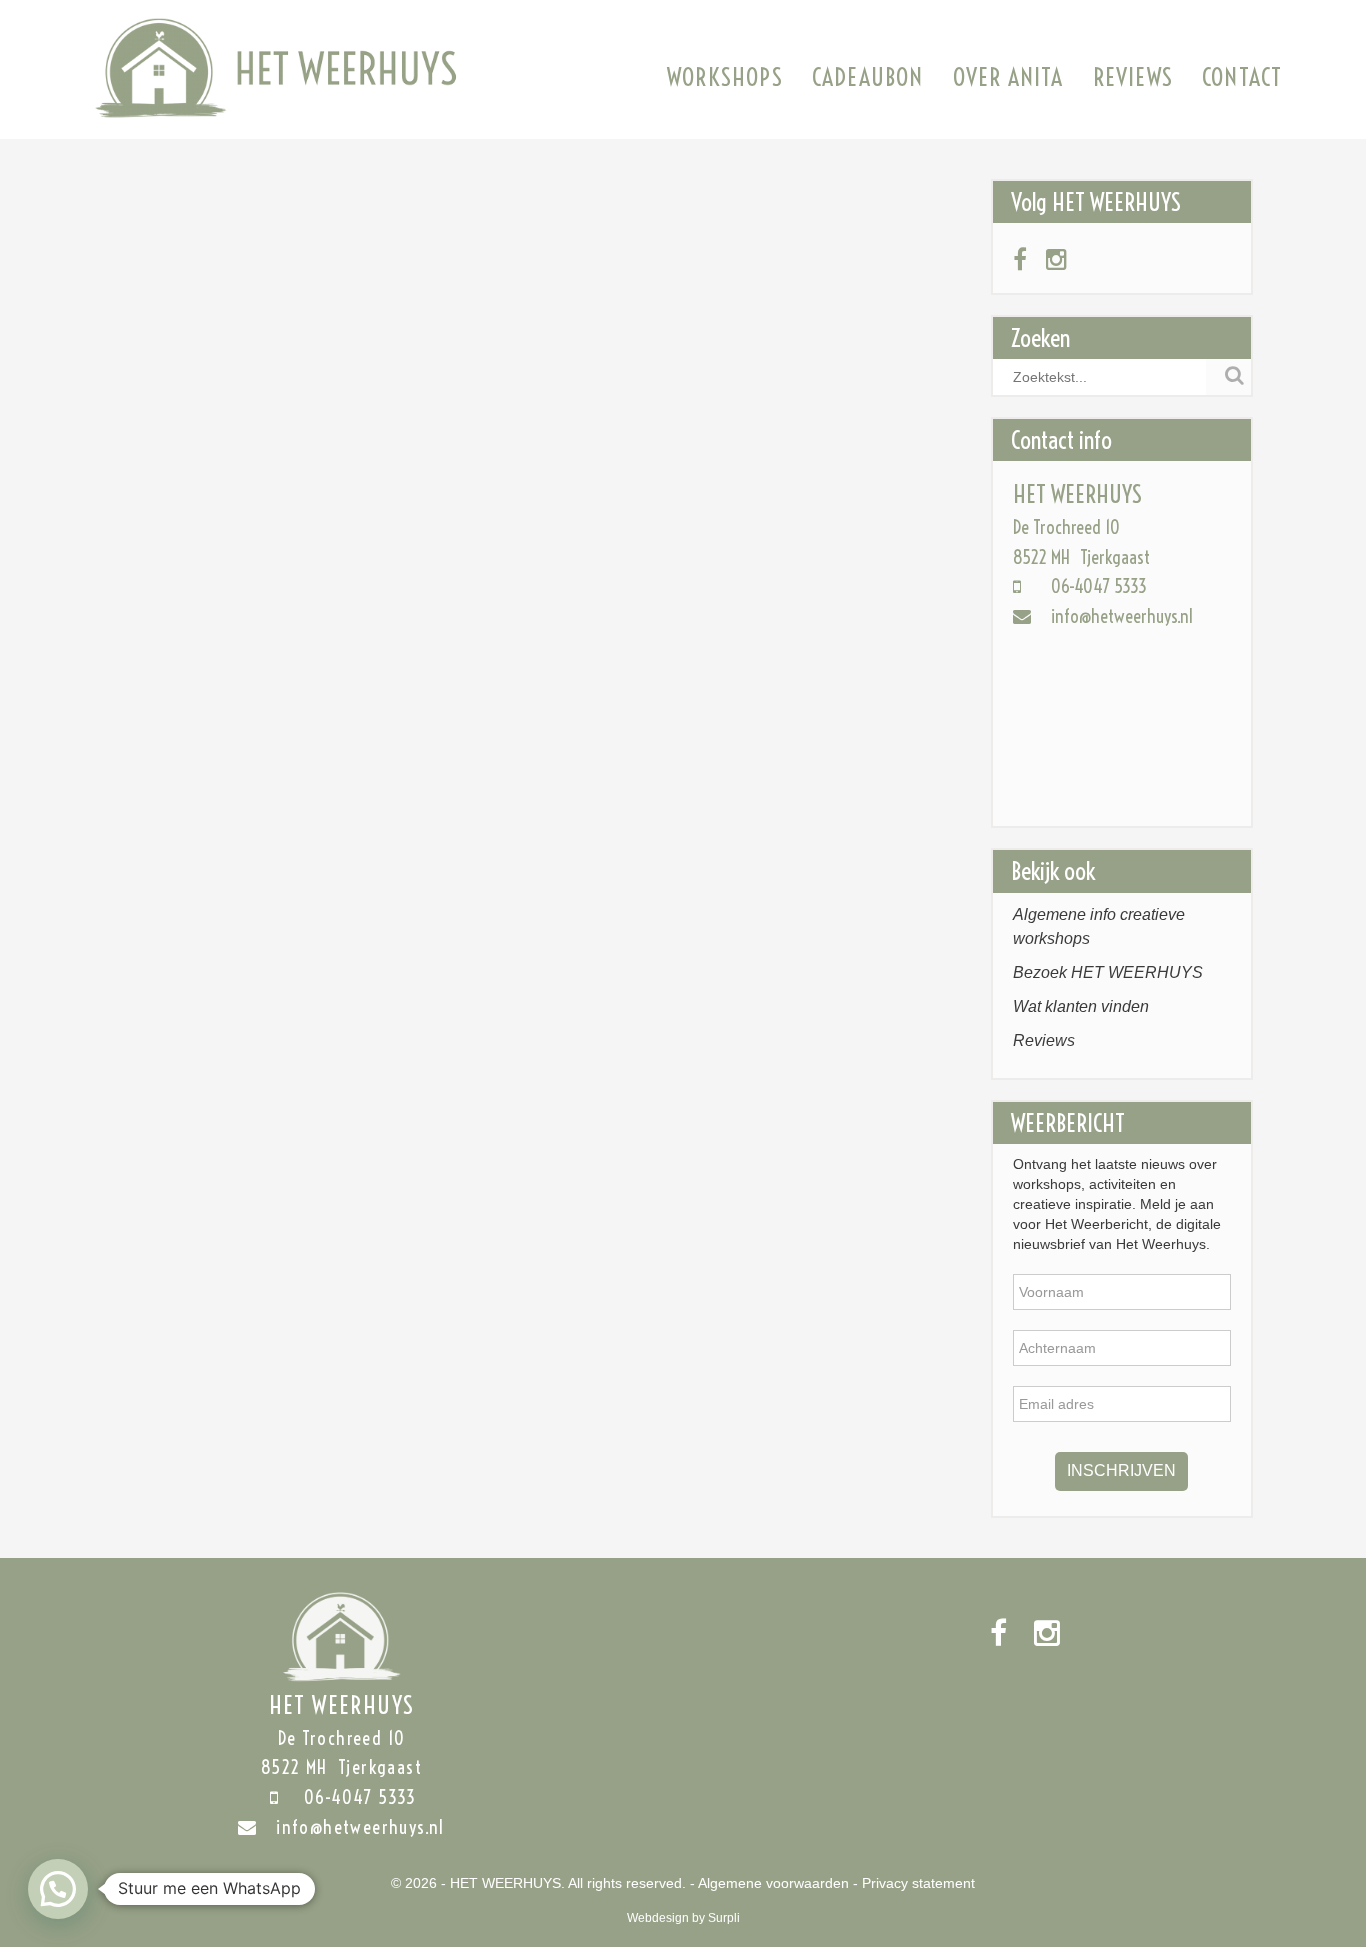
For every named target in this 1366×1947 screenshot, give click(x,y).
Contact (1242, 77)
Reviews (1133, 77)
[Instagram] (1056, 260)
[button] (58, 1889)
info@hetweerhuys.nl (1122, 616)
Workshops (725, 77)
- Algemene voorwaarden (769, 1883)
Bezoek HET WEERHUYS (1108, 972)
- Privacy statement (914, 1883)
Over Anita (1008, 77)
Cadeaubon (868, 77)
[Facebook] (1020, 260)
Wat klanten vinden (1081, 1006)
